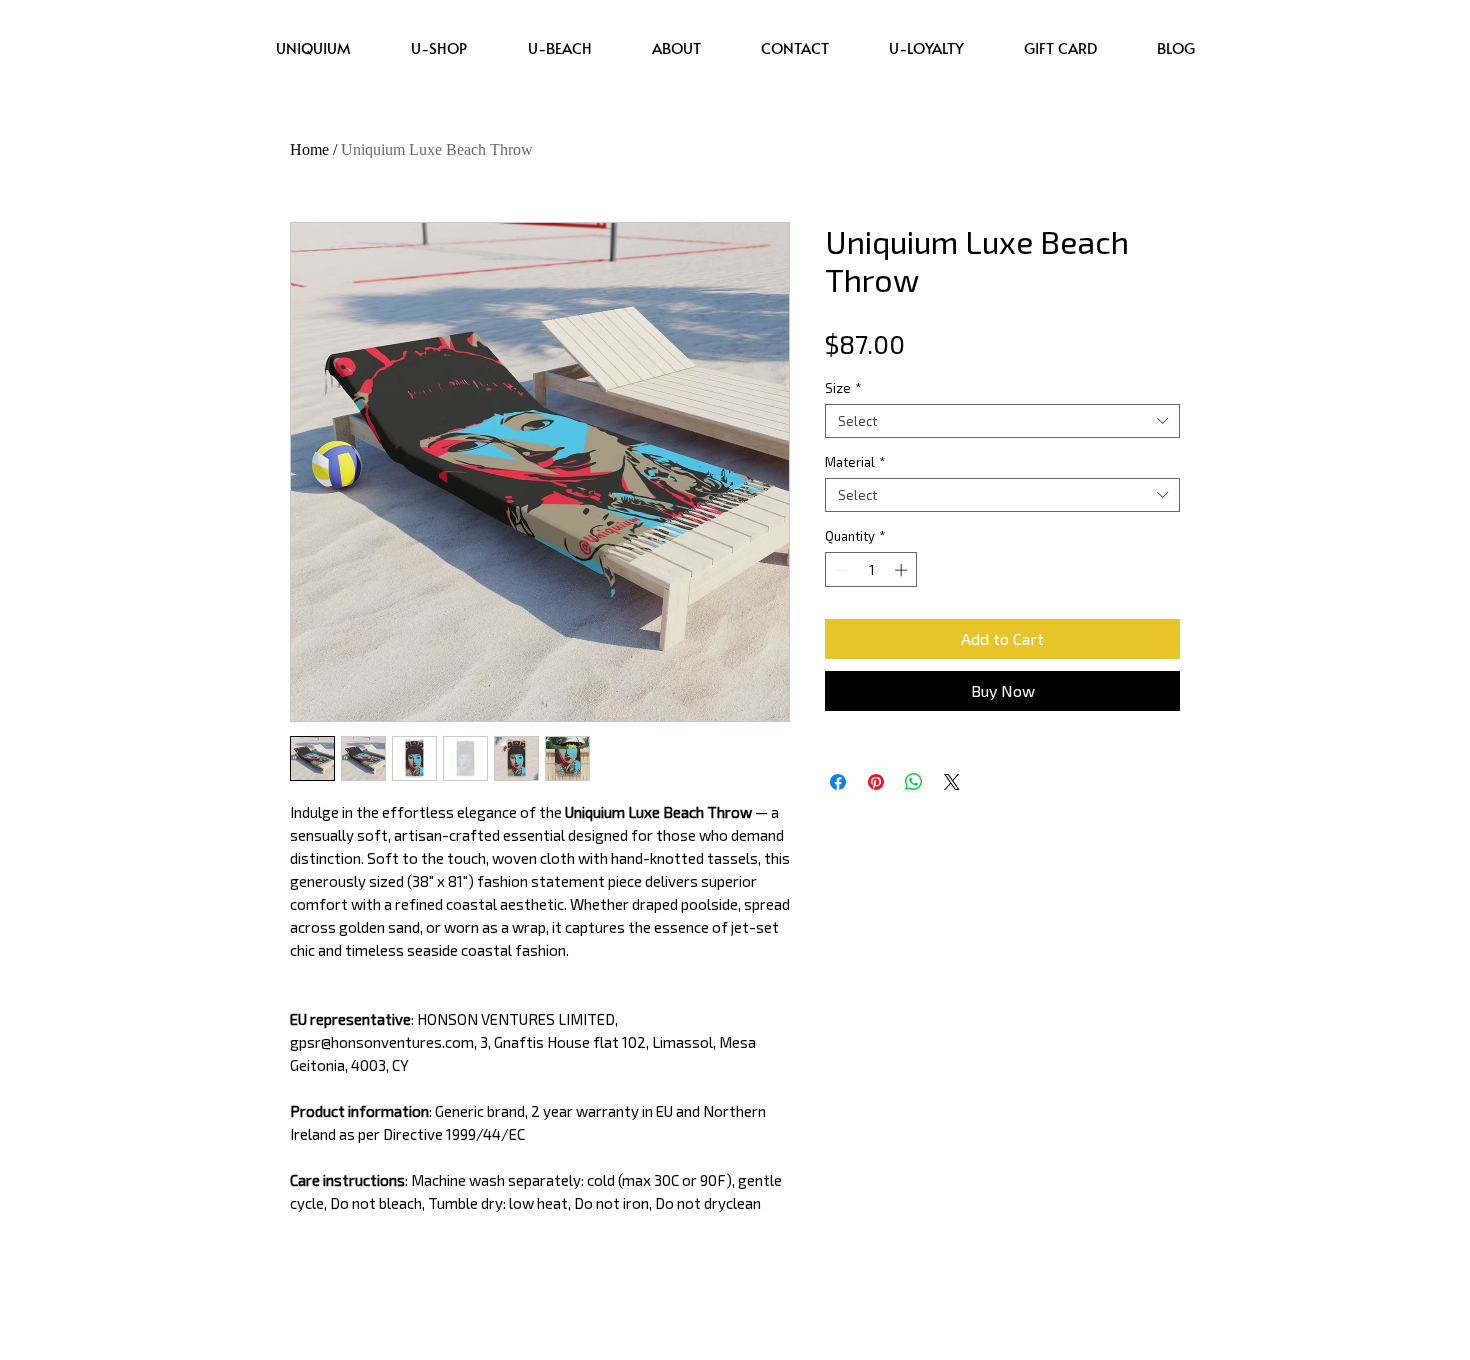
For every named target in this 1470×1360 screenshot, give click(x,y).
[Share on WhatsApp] (914, 782)
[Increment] (903, 570)
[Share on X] (952, 782)
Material (855, 462)
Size (843, 388)
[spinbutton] (871, 570)
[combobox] (1002, 421)
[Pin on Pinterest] (876, 782)
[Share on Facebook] (838, 782)
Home (309, 149)
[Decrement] (840, 570)
